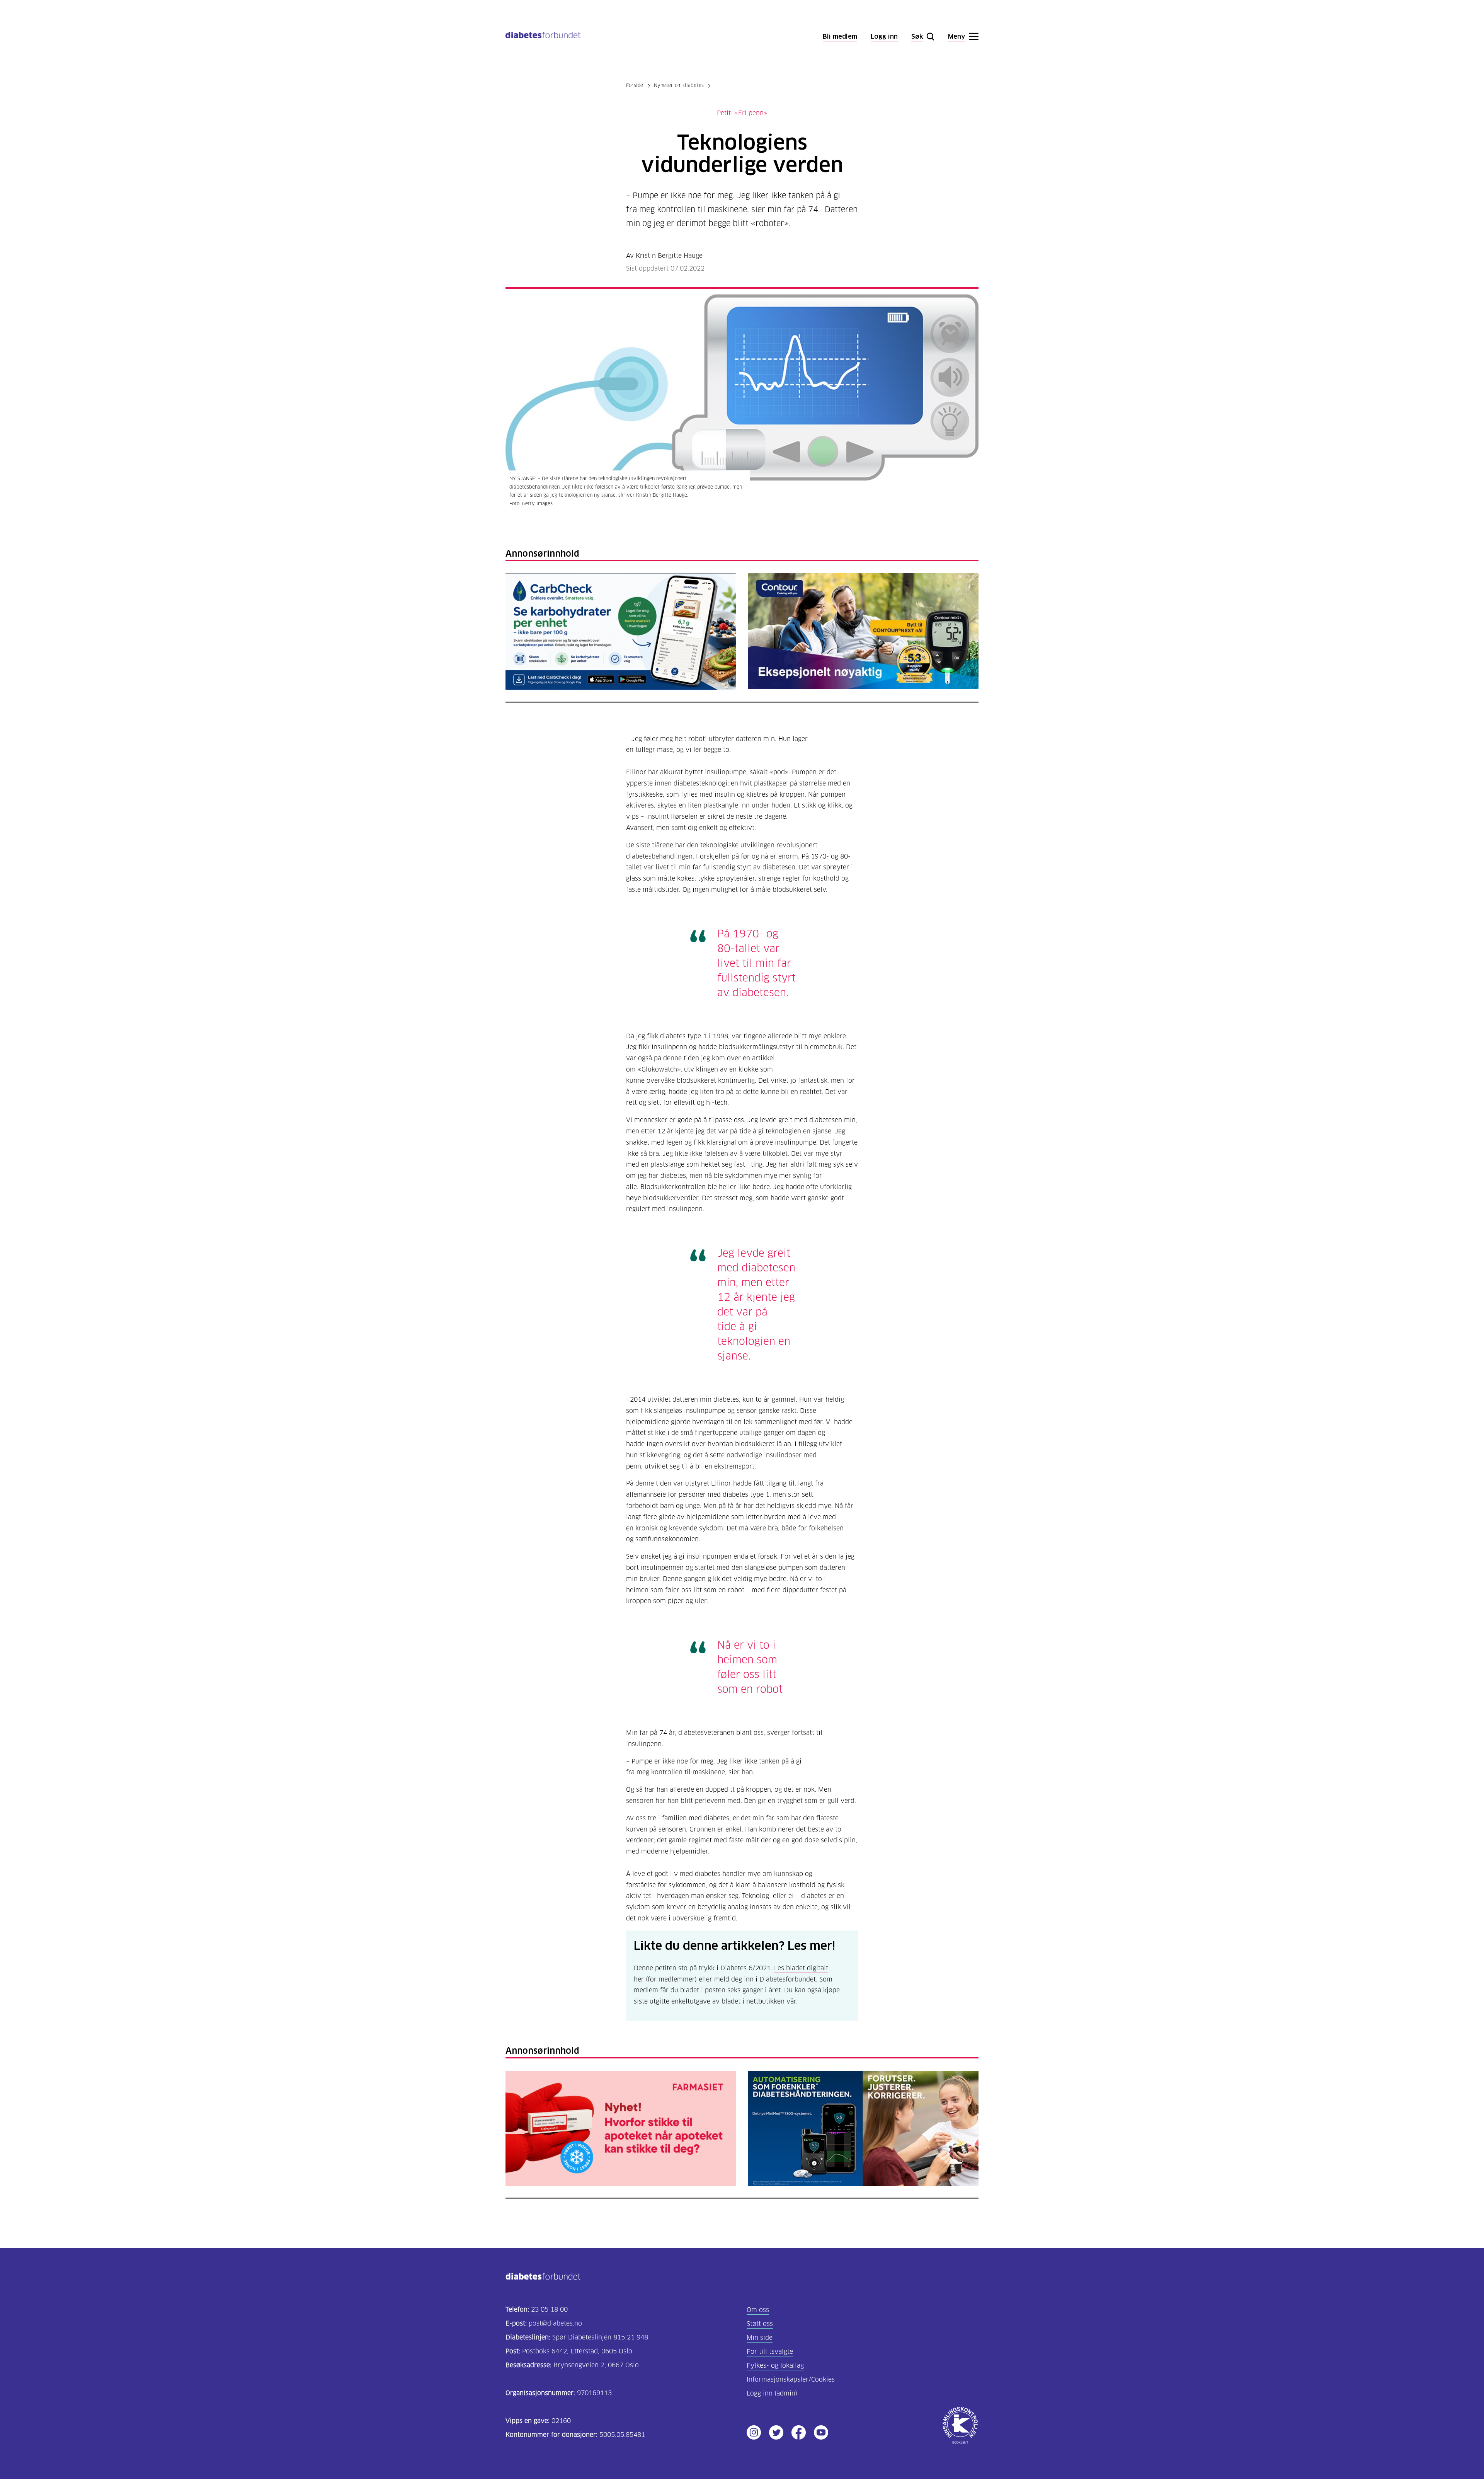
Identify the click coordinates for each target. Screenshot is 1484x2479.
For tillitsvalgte (770, 2352)
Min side (760, 2338)
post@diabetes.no (555, 2323)
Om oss (758, 2310)
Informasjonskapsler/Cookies (791, 2379)
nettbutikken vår (771, 2000)
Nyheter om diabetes (679, 85)
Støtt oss (760, 2324)
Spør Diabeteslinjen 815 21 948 (600, 2337)
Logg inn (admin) (772, 2393)
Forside (635, 85)
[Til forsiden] (543, 37)
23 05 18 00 (549, 2309)
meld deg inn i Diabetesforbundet (765, 1978)
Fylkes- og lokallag (775, 2366)
